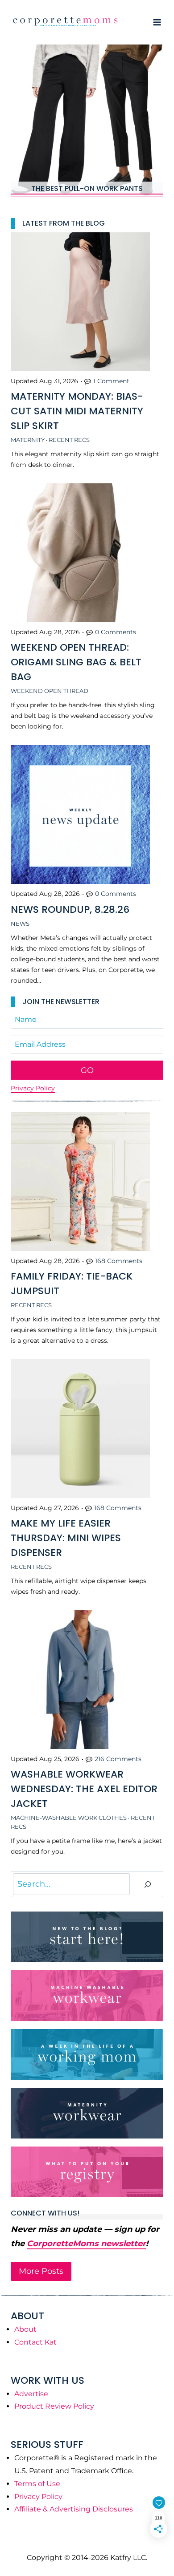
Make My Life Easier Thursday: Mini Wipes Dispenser (66, 1538)
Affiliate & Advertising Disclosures (74, 2509)
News (20, 923)
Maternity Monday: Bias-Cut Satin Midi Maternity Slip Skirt (77, 411)
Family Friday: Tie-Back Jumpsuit (72, 1284)
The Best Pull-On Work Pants (87, 189)
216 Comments (118, 1759)
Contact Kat (35, 2342)
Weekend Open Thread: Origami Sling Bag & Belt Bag (76, 662)
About (25, 2329)
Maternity (28, 440)
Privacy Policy (33, 1088)
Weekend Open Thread (50, 691)
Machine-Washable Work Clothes (69, 1818)
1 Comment (111, 381)
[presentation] (87, 121)
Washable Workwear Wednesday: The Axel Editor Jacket (84, 1789)
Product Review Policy (54, 2406)
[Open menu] (157, 22)
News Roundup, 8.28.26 (70, 909)
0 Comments (116, 632)
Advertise (31, 2394)
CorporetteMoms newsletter (86, 2244)
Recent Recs (69, 440)
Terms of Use (37, 2484)
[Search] (148, 1884)
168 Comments (119, 1261)
